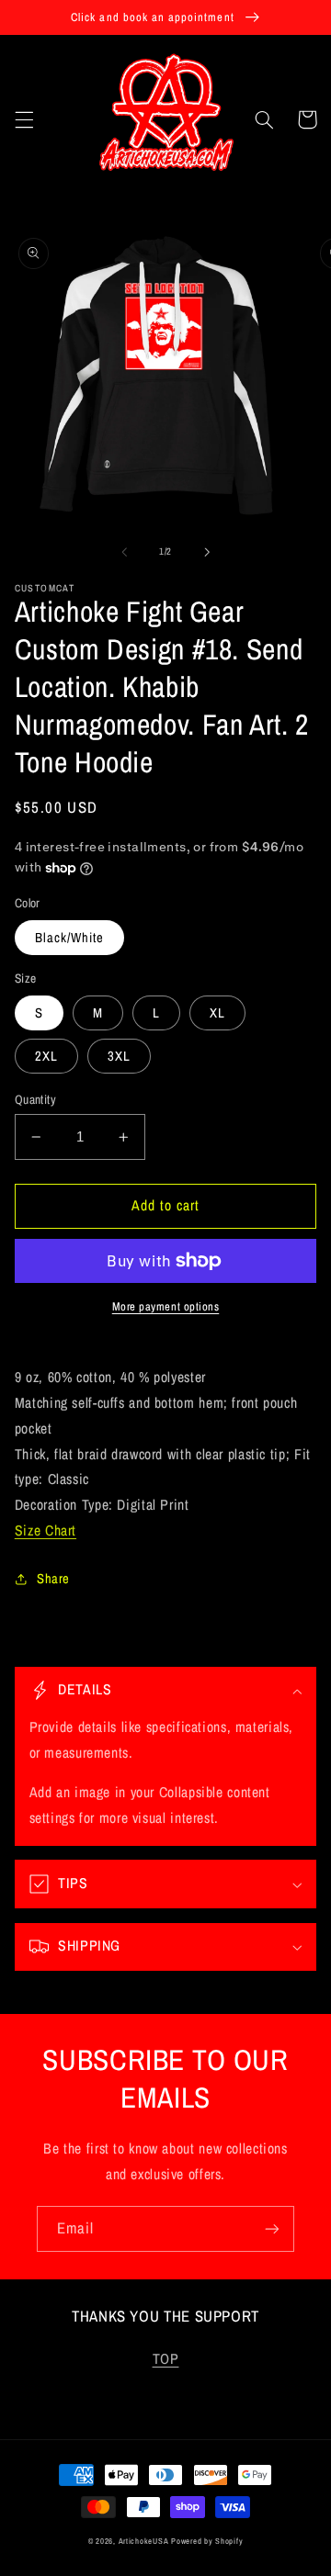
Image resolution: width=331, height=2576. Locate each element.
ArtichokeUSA (144, 2541)
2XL (46, 1056)
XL (217, 1013)
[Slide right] (207, 552)
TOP (166, 2359)
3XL (119, 1056)
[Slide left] (124, 552)
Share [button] (53, 1579)
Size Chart (46, 1530)
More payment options (166, 1306)
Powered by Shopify (207, 2541)
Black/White (70, 938)
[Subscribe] (272, 2228)
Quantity (35, 1099)
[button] (24, 119)
